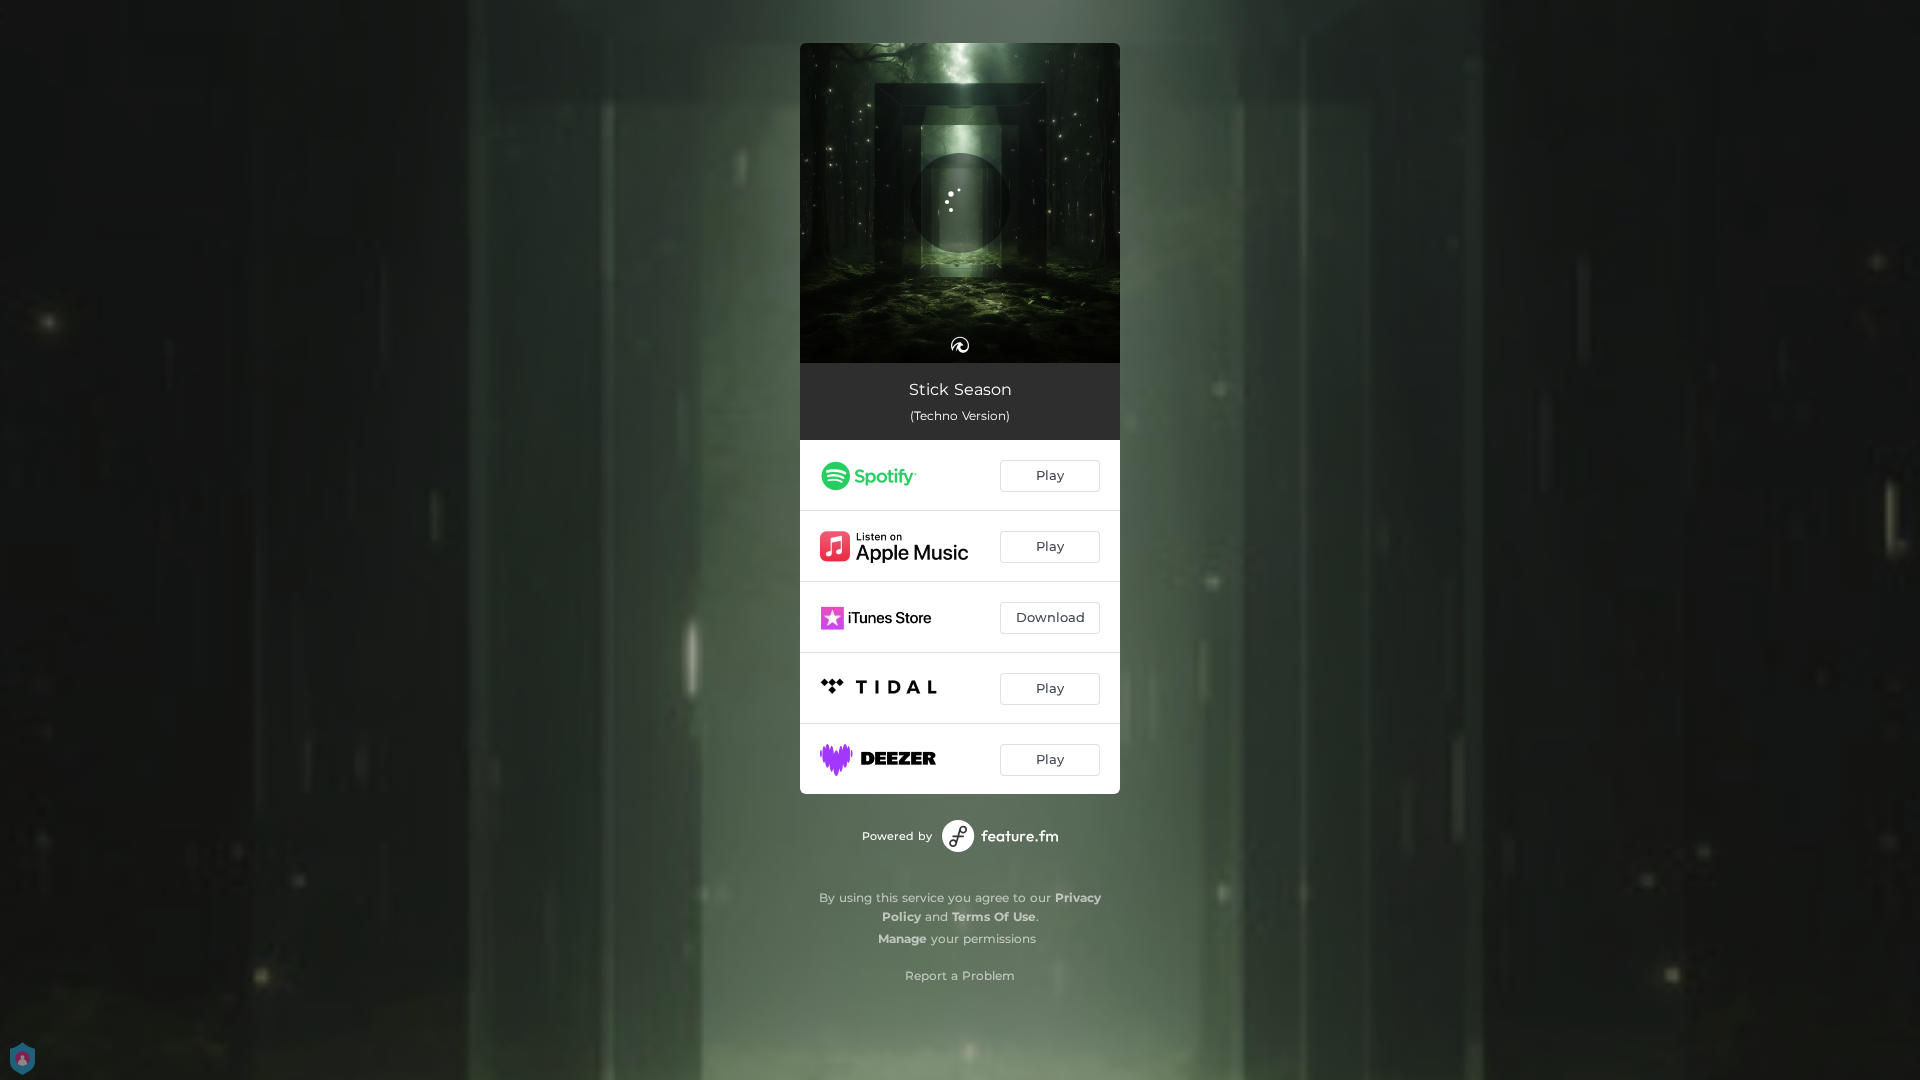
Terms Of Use (994, 916)
